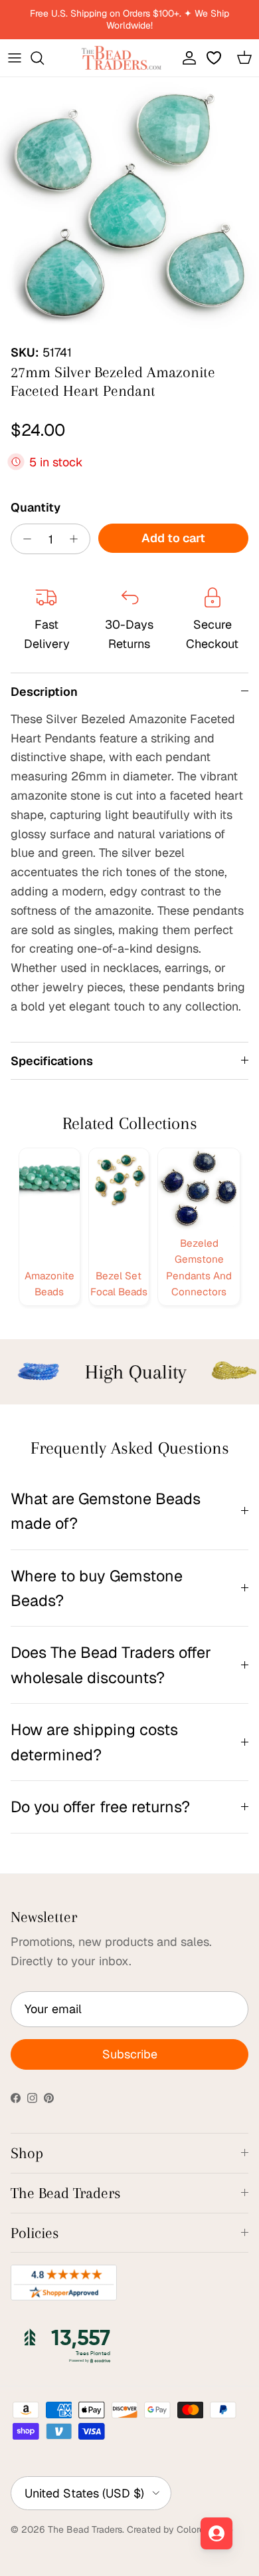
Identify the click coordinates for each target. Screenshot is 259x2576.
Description (44, 692)
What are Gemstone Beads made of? (106, 1511)
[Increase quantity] (77, 539)
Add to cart (173, 538)
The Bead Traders (85, 2529)
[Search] (44, 58)
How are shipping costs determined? (94, 1742)
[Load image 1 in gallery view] (129, 207)
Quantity (36, 507)
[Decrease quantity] (24, 539)
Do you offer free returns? (100, 1807)
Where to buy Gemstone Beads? (97, 1588)
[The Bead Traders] (122, 58)
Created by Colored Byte (180, 2529)
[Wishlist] (215, 58)
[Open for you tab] (216, 2533)
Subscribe (130, 2054)
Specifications (52, 1061)
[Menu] (15, 58)
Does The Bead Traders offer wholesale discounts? (111, 1665)
